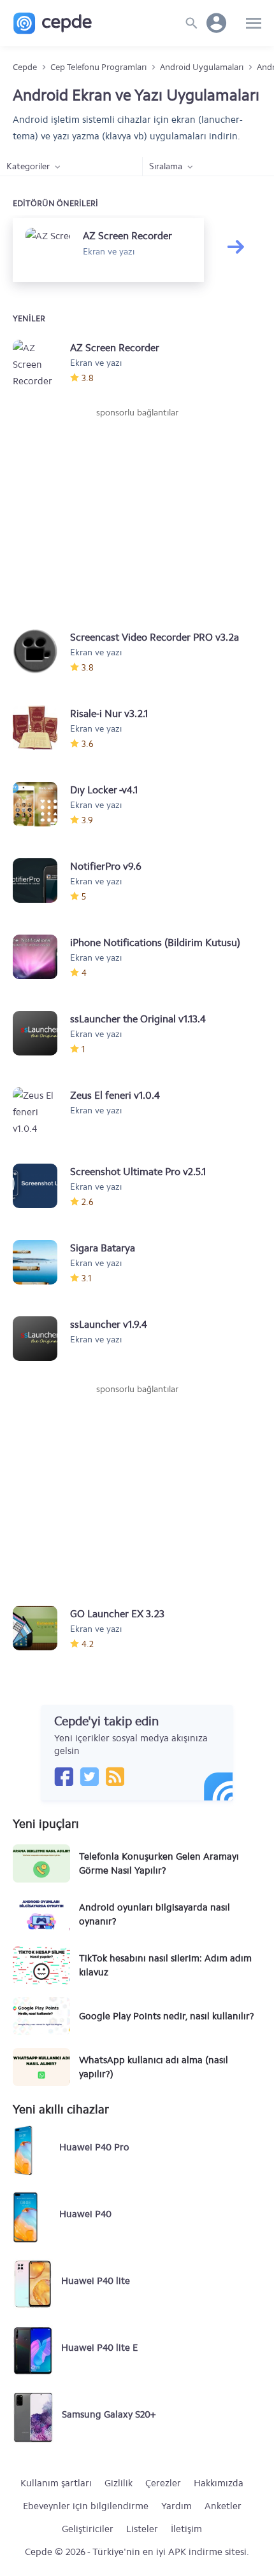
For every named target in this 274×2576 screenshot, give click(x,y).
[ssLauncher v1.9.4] (41, 1339)
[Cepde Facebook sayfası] (64, 1776)
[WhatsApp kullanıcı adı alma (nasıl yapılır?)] (41, 2067)
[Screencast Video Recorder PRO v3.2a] (41, 651)
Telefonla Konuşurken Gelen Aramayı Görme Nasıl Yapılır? (159, 1863)
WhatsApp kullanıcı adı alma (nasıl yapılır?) (154, 2067)
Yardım (177, 2506)
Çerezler (163, 2483)
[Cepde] (53, 23)
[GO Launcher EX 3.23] (41, 1628)
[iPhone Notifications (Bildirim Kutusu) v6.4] (41, 957)
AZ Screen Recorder (115, 348)
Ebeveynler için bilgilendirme (86, 2506)
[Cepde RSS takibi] (115, 1776)
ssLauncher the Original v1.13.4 (138, 1019)
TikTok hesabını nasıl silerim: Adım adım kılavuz (165, 1965)
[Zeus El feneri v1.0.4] (41, 1110)
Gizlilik (119, 2483)
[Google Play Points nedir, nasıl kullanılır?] (41, 2016)
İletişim (186, 2529)
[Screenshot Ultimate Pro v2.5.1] (41, 1186)
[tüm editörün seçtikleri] (242, 256)
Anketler (223, 2506)
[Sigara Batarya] (41, 1262)
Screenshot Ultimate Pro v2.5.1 (138, 1172)
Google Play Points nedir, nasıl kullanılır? (167, 2016)
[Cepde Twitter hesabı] (89, 1776)
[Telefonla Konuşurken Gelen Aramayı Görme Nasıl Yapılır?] (41, 1863)
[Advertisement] (137, 515)
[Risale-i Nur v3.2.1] (41, 728)
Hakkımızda (219, 2483)
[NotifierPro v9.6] (41, 881)
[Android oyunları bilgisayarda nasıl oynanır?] (41, 1914)
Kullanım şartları (56, 2483)
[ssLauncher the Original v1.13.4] (41, 1033)
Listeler (142, 2529)
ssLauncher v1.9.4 (109, 1324)
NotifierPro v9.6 (106, 866)
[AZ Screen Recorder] (41, 362)
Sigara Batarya (103, 1248)
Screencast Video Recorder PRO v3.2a (155, 637)
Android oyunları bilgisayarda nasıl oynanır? (155, 1914)
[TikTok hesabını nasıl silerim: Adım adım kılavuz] (41, 1965)
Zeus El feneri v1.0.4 (115, 1095)
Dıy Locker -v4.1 (104, 790)
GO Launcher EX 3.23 (117, 1614)
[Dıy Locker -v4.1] (41, 804)
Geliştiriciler (88, 2529)
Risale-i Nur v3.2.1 (109, 714)
